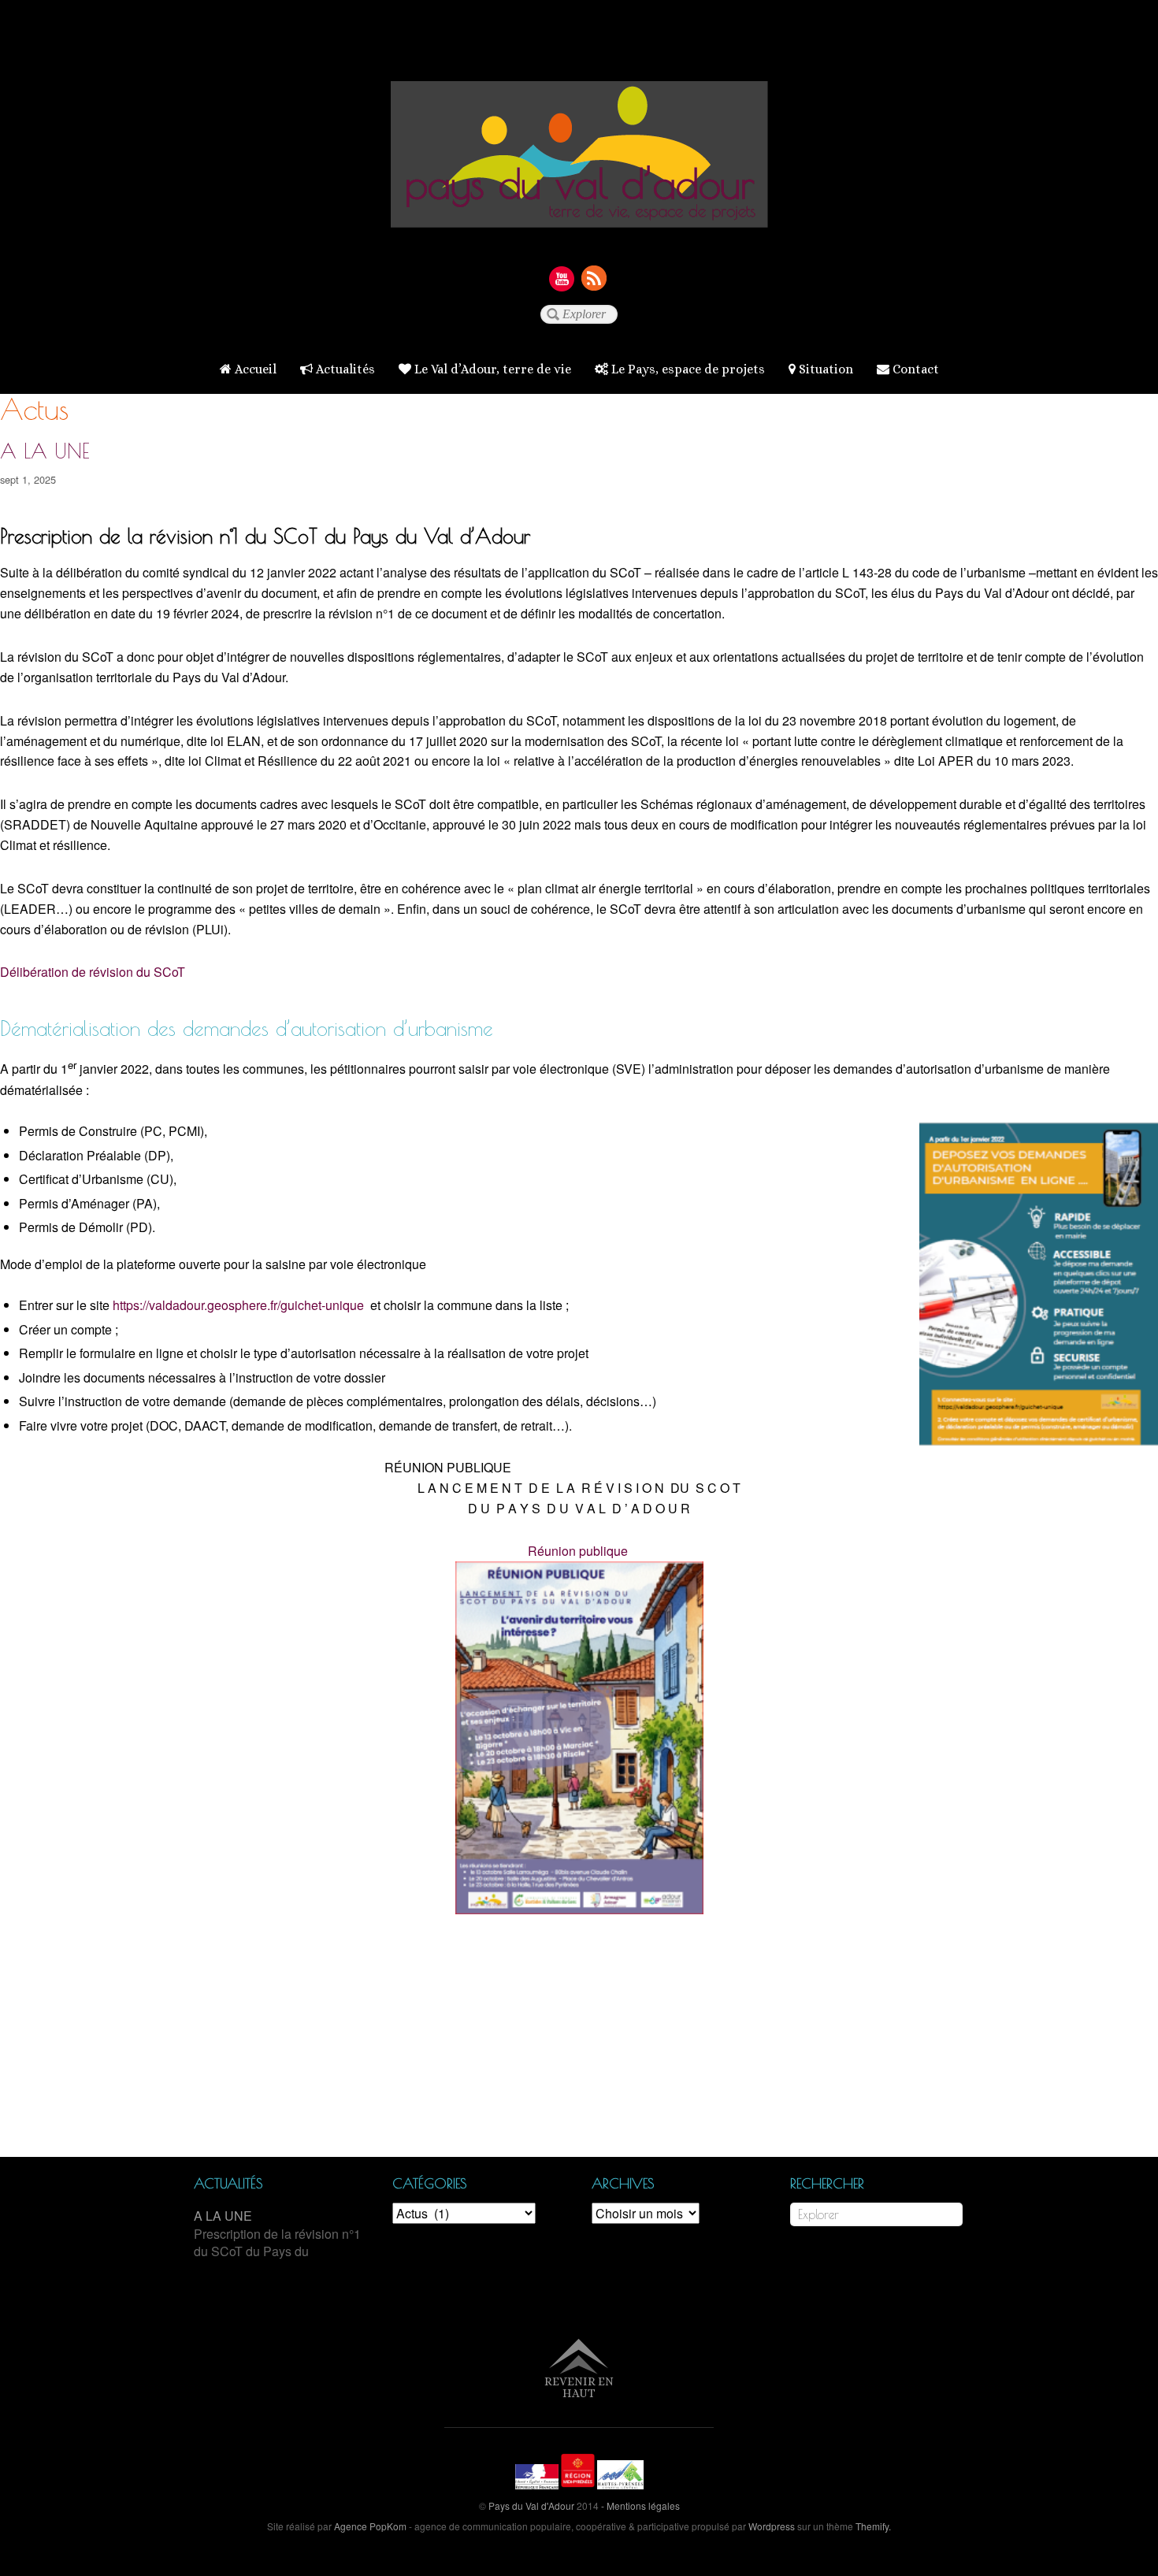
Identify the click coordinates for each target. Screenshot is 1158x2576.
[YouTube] (562, 278)
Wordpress (772, 2526)
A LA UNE (45, 451)
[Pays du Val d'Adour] (579, 215)
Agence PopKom (370, 2526)
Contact (914, 369)
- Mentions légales (640, 2505)
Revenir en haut (579, 2387)
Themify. (872, 2526)
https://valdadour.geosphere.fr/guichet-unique (238, 1305)
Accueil (254, 369)
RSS (595, 278)
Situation (824, 369)
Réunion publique (578, 1551)
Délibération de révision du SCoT (94, 972)
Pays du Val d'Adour (531, 2505)
